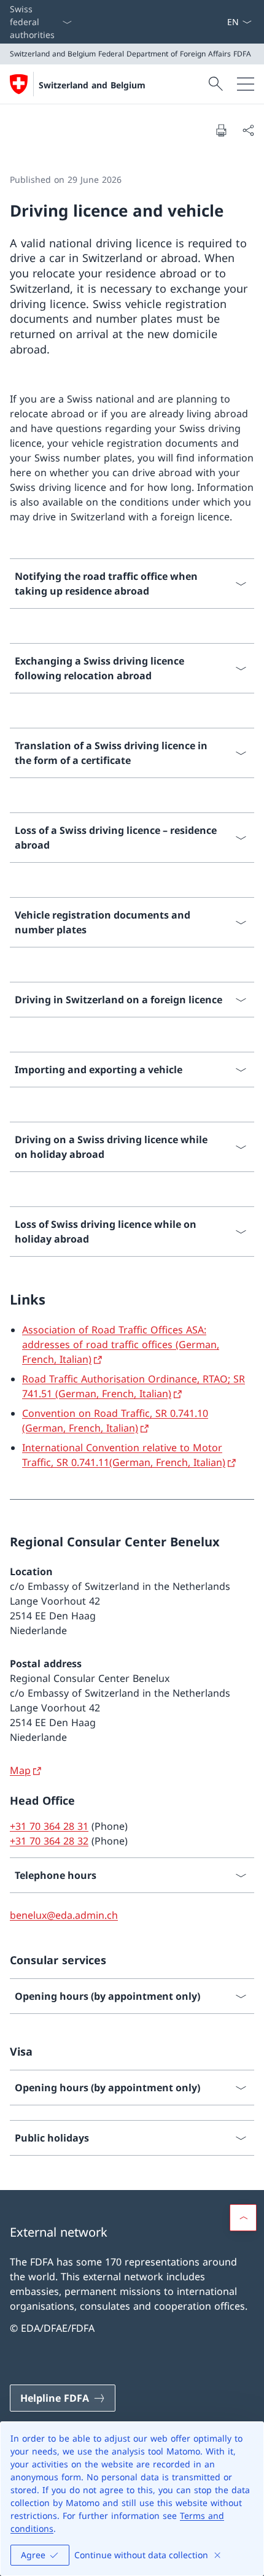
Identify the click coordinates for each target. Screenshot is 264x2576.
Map (20, 1770)
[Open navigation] (246, 84)
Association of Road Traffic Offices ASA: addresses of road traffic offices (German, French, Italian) (121, 1344)
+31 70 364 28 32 (49, 1841)
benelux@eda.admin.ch (64, 1915)
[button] (243, 2218)
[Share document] (248, 130)
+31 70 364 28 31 (49, 1826)
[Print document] (221, 130)
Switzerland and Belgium (92, 85)
